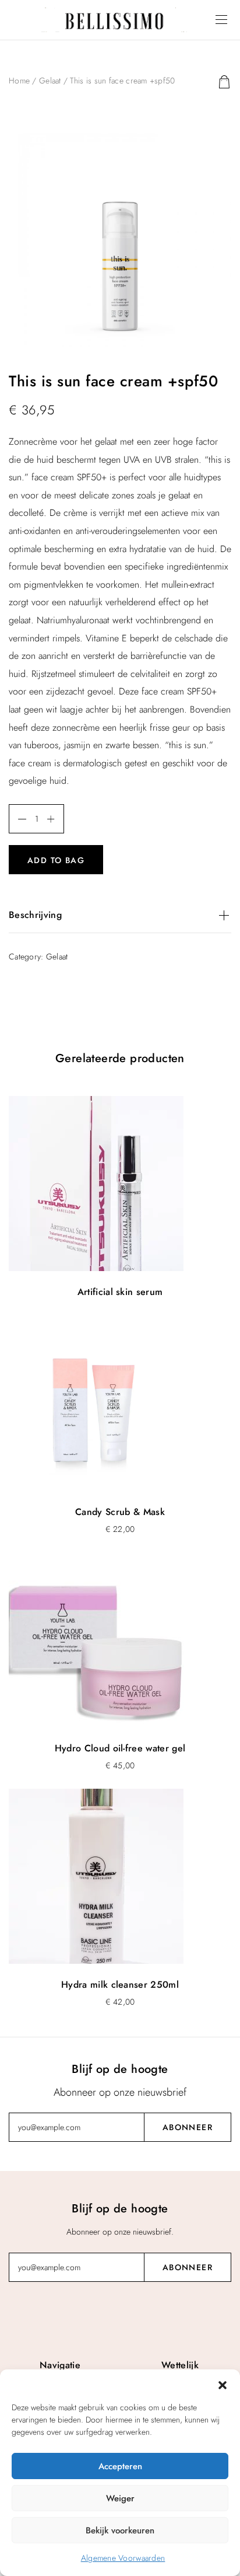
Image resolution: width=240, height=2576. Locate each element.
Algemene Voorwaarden (123, 2558)
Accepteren (120, 2466)
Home (19, 81)
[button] (223, 2384)
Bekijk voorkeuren (120, 2530)
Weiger (120, 2498)
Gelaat (50, 81)
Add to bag (56, 860)
